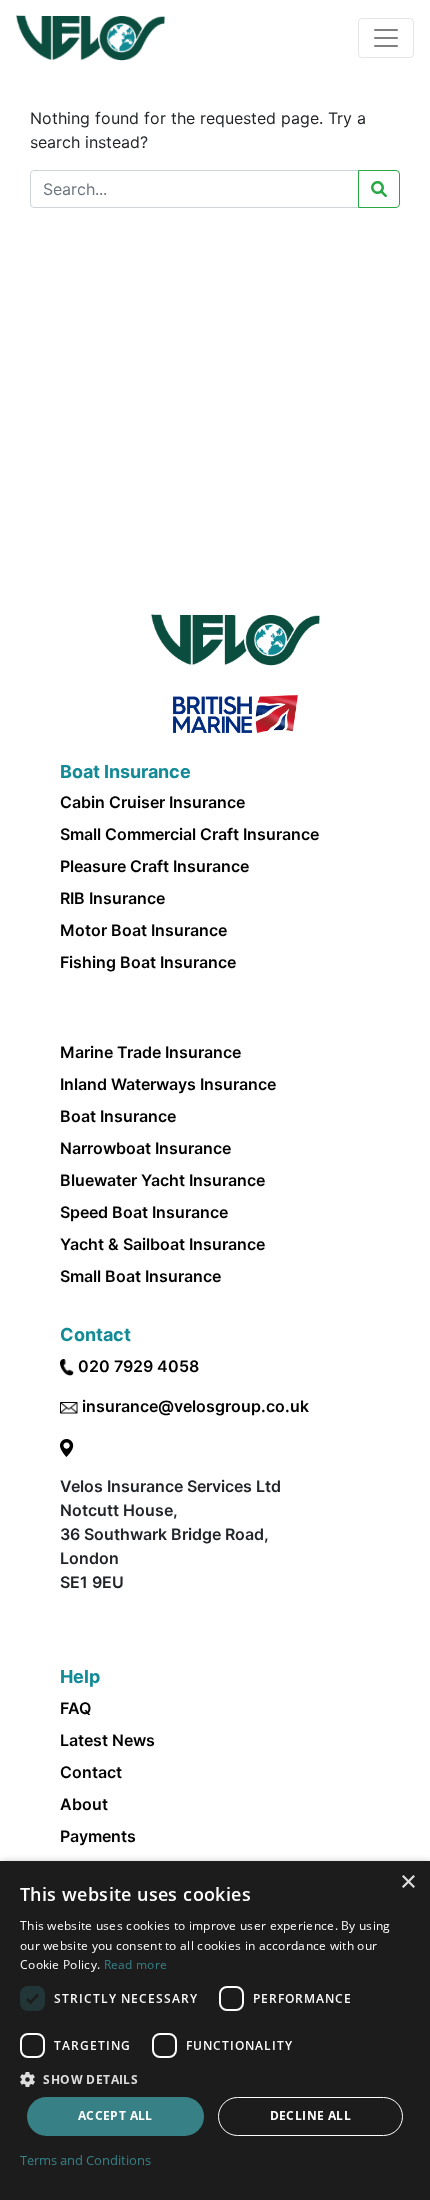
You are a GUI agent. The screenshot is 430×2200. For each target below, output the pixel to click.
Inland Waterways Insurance (168, 1084)
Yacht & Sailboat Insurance (162, 1244)
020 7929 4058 (138, 1366)
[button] (215, 2079)
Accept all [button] (115, 2115)
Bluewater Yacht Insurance (162, 1180)
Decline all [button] (310, 2115)
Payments (98, 1836)
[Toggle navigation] (386, 38)
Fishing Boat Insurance (148, 962)
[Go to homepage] (90, 38)
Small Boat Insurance (140, 1276)
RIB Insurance (112, 898)
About (84, 1804)
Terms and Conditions (85, 2160)
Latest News (107, 1740)
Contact (91, 1772)
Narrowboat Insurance (145, 1148)
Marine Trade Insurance (150, 1052)
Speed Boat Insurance (144, 1212)
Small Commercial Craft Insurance (189, 834)
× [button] (407, 1882)
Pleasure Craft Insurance (154, 866)
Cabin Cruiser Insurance (152, 802)
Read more (136, 1964)
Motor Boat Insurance (143, 930)
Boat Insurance (118, 1116)
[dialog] (215, 2030)
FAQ (75, 1708)
